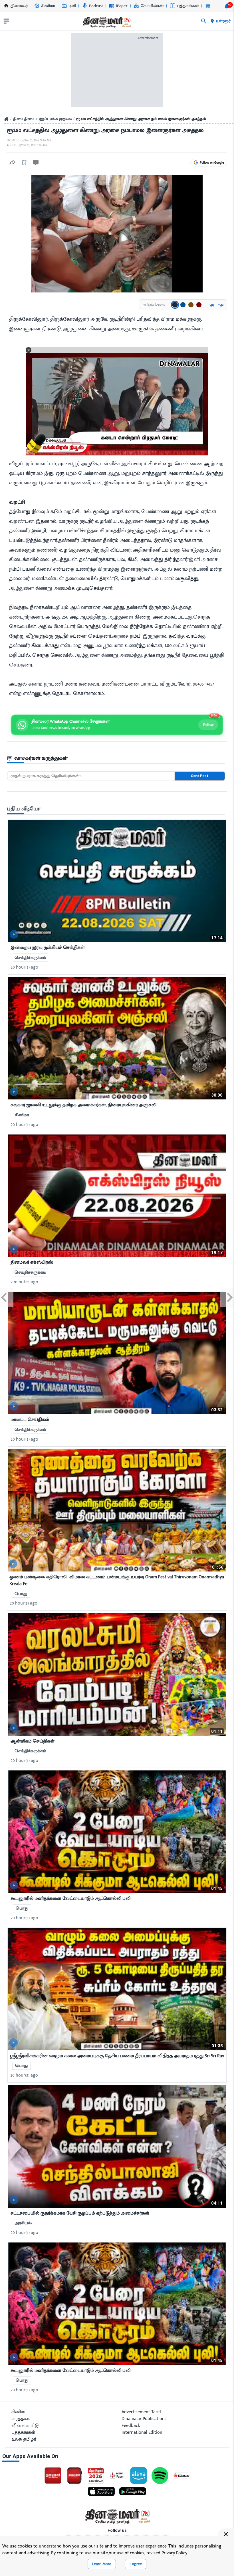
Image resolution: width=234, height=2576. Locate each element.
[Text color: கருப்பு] (175, 305)
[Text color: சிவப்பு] (199, 305)
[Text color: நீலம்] (183, 305)
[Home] (6, 119)
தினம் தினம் (24, 119)
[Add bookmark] (24, 162)
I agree (136, 2564)
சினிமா (48, 6)
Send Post (200, 776)
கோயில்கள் (152, 6)
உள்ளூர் (223, 21)
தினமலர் (19, 6)
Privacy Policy (174, 2553)
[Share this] (12, 162)
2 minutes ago (25, 1282)
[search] (204, 21)
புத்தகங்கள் (188, 6)
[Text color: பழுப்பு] (191, 305)
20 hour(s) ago (25, 967)
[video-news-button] (14, 934)
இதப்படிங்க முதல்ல (55, 119)
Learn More (102, 2564)
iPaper (122, 6)
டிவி (72, 6)
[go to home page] (106, 22)
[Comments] (36, 163)
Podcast (96, 6)
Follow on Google (212, 162)
